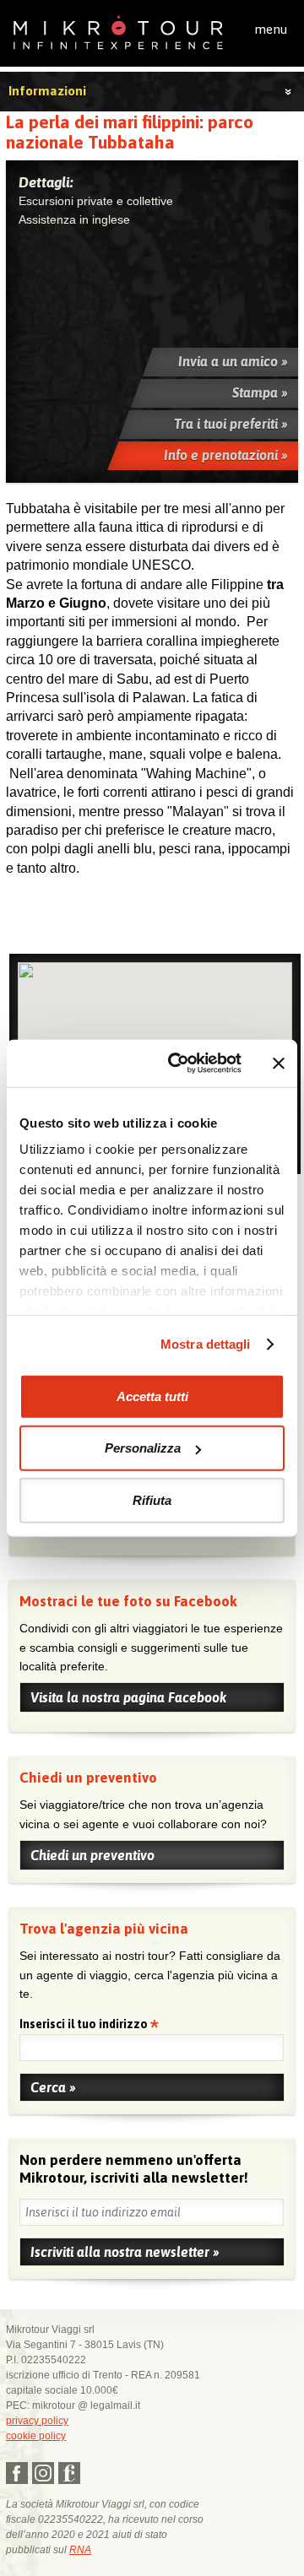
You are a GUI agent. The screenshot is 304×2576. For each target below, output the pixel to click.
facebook (17, 2473)
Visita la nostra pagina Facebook (128, 1697)
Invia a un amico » (233, 361)
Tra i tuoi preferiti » (231, 424)
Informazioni (47, 91)
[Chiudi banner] (279, 1063)
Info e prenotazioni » (226, 455)
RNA (80, 2550)
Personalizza (143, 1448)
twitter (43, 2473)
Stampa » (260, 392)
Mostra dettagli (206, 1344)
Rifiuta (152, 1499)
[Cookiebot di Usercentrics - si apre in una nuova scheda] (178, 1063)
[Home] (118, 31)
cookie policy (36, 2436)
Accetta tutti (152, 1396)
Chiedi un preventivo (92, 1855)
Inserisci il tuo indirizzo (85, 2025)
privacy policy (37, 2421)
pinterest (69, 2473)
